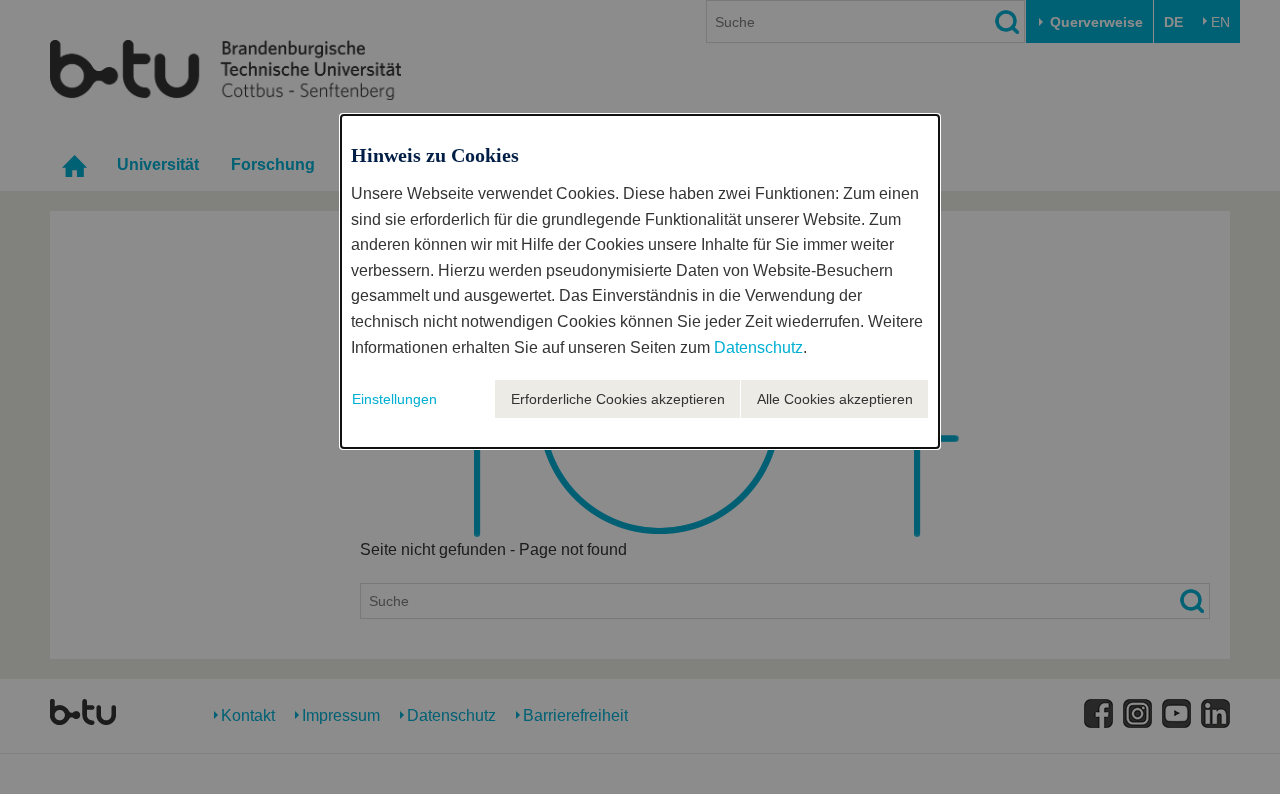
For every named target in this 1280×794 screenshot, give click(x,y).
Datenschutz (758, 347)
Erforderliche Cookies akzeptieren (618, 399)
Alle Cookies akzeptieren (835, 399)
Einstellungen (394, 399)
